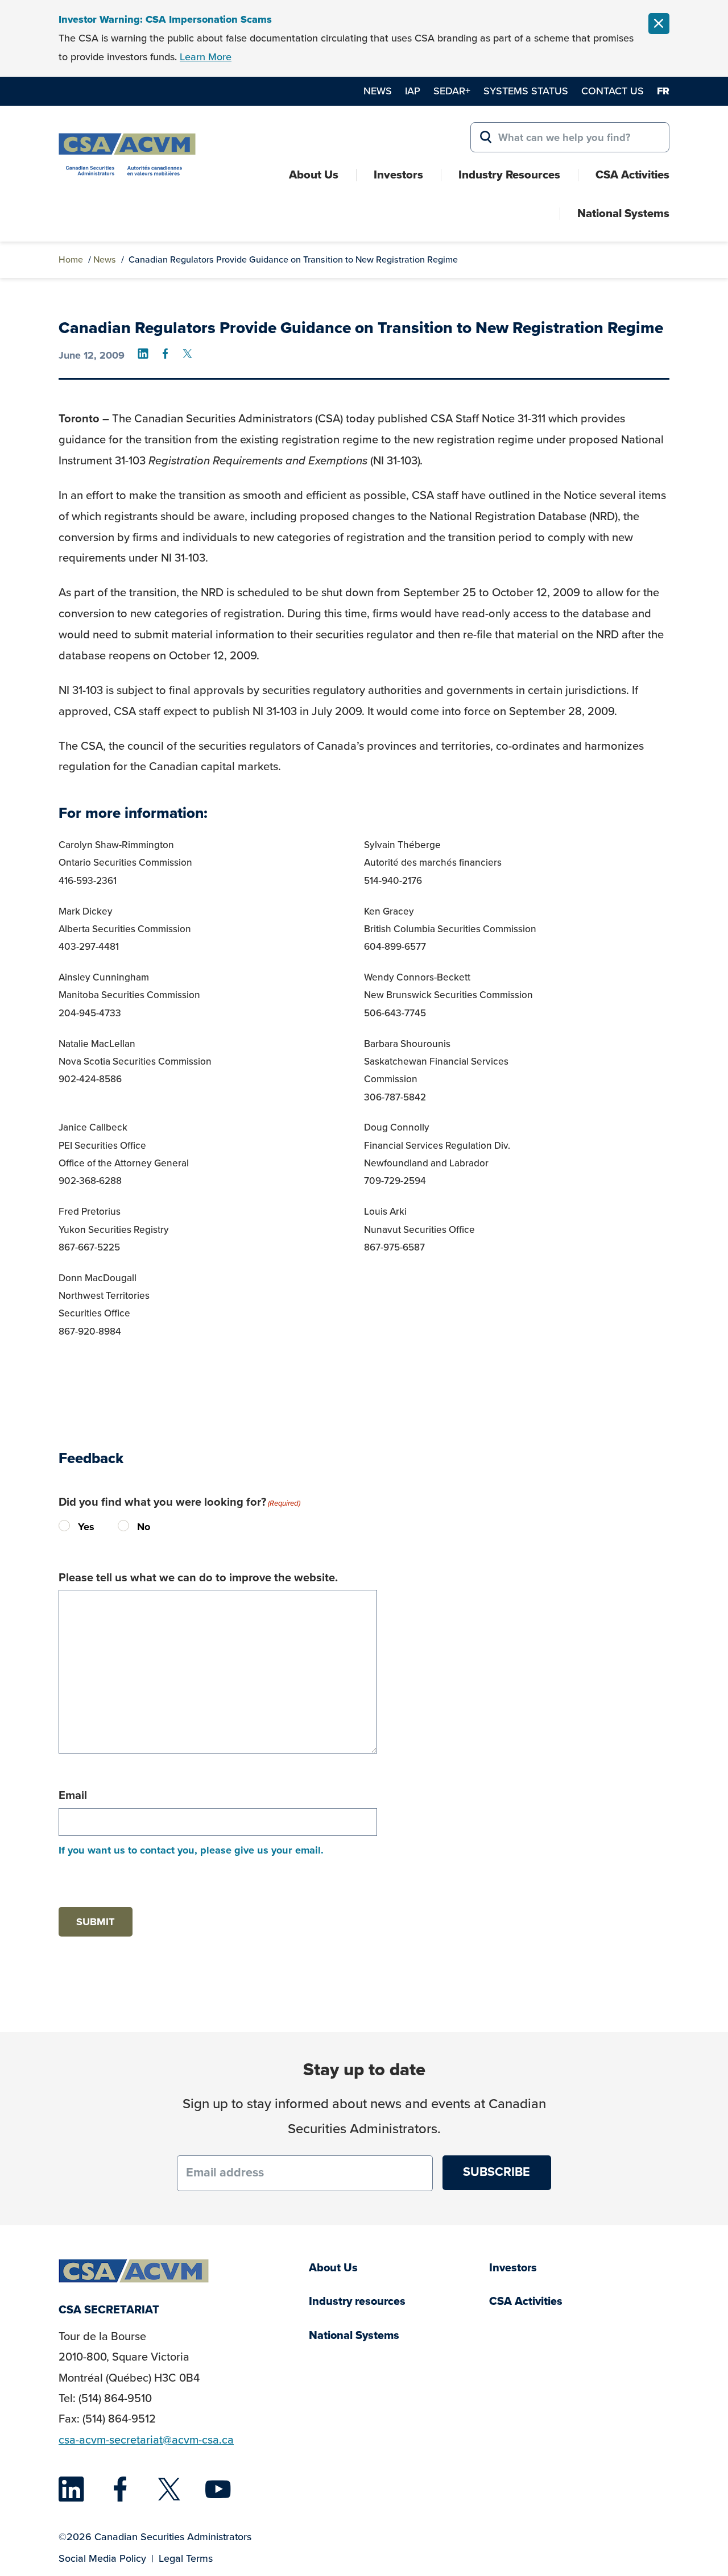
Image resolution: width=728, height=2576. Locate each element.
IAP (413, 91)
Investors (398, 174)
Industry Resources (509, 174)
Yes (68, 1526)
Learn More (206, 57)
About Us (314, 174)
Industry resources (357, 2301)
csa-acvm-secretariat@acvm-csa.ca (146, 2440)
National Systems (623, 213)
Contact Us (613, 91)
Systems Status (526, 91)
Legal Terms (186, 2558)
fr (663, 91)
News (378, 91)
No (127, 1526)
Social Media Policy (102, 2558)
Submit (96, 1921)
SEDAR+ (452, 91)
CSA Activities (632, 174)
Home (71, 259)
